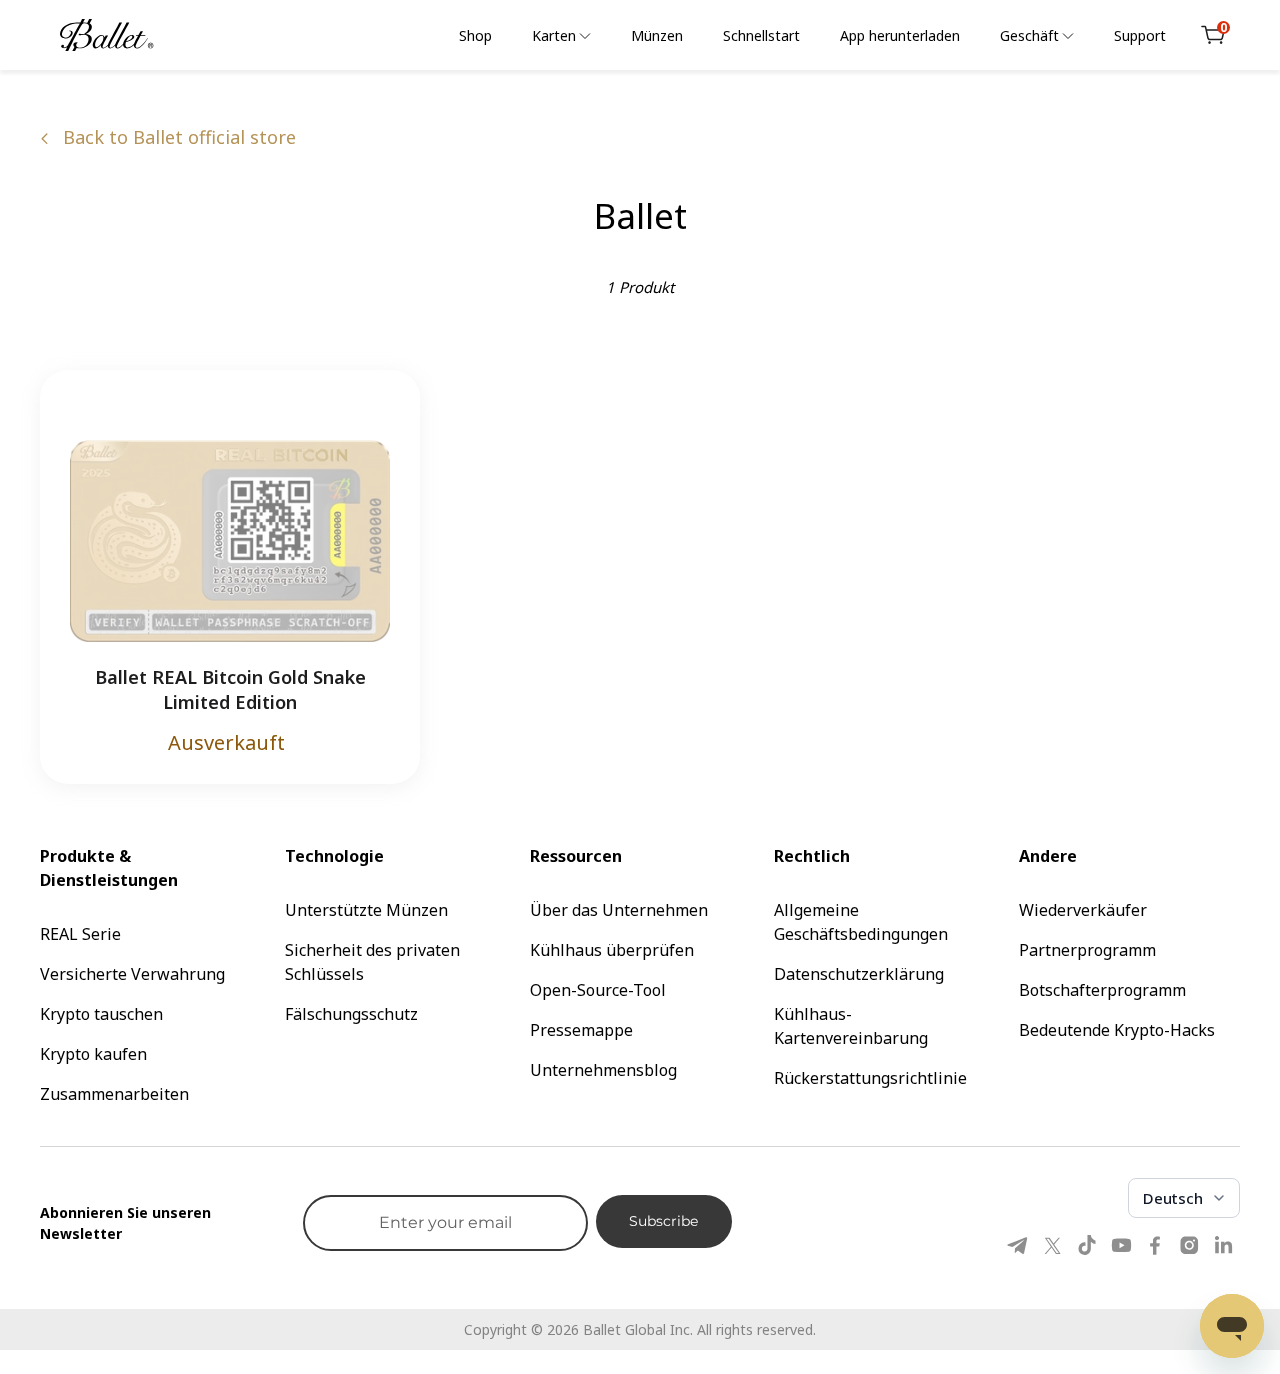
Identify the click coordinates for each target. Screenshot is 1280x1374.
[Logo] (107, 35)
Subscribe (663, 1221)
